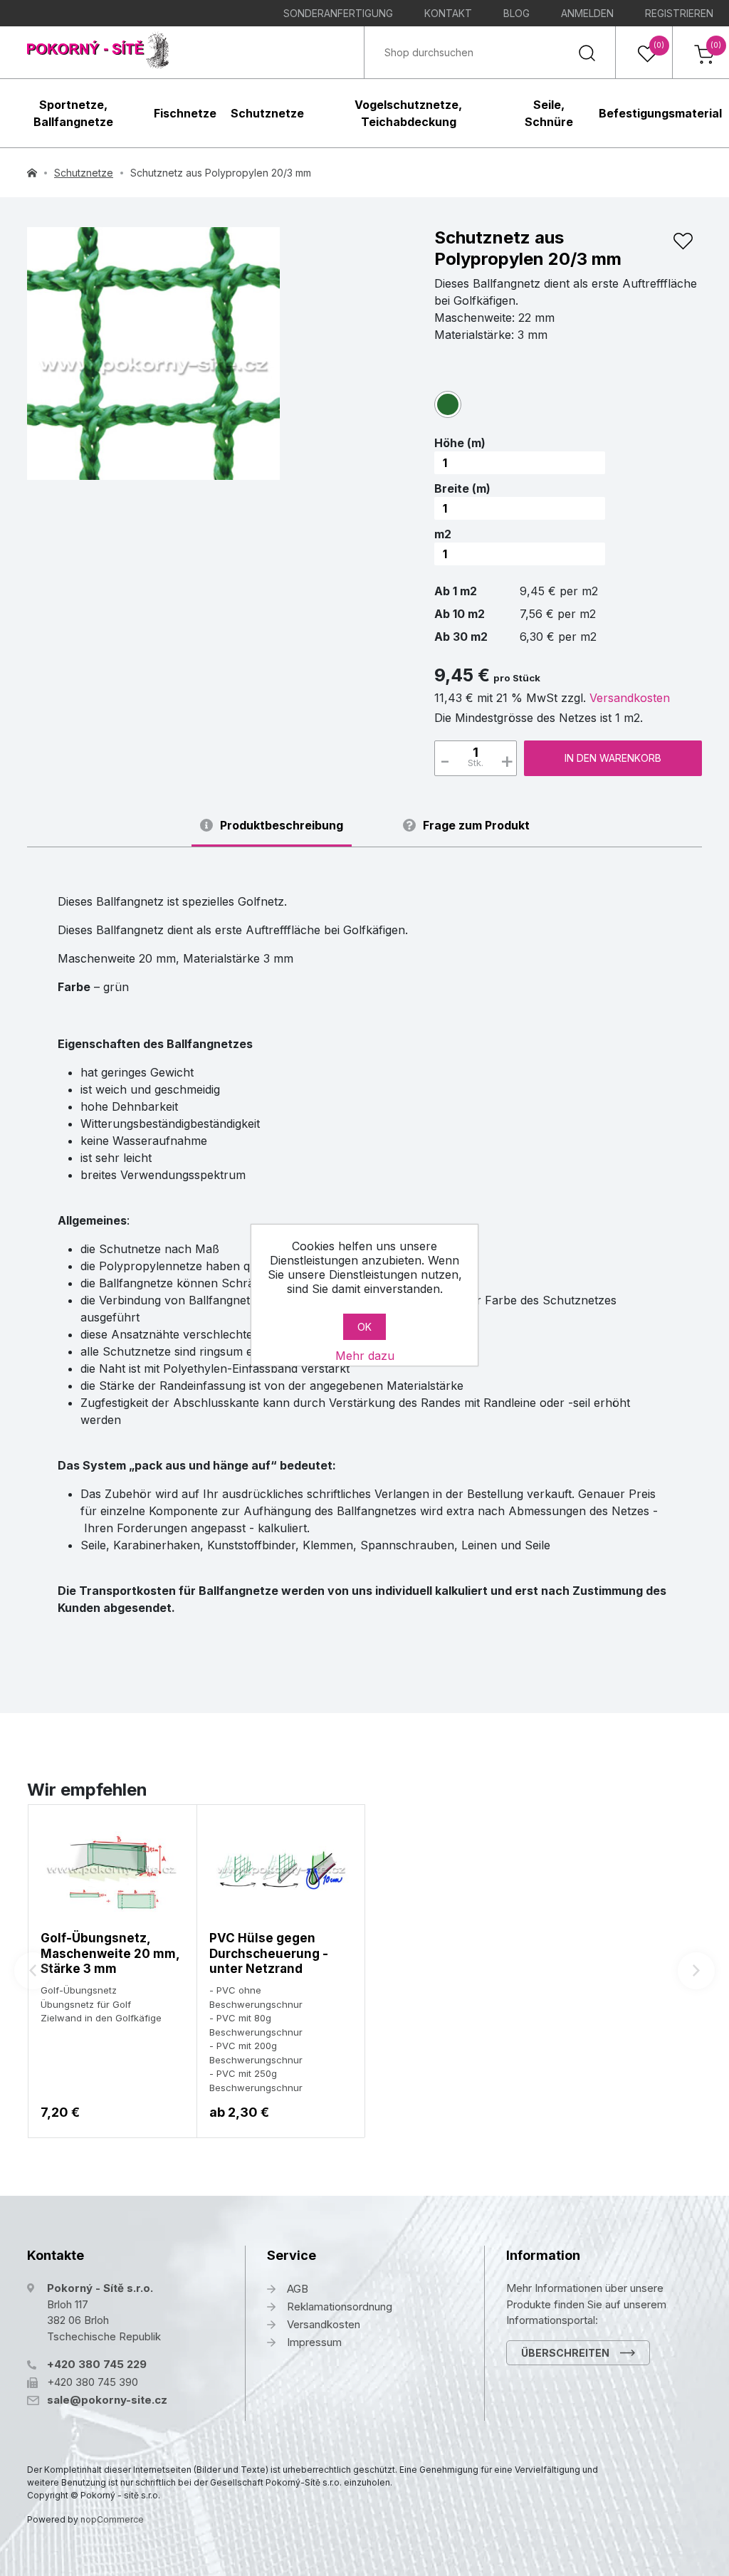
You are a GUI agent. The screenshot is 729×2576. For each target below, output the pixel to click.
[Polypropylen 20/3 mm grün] (153, 354)
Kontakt (448, 13)
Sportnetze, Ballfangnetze (73, 113)
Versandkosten (630, 698)
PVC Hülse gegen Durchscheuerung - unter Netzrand (269, 1953)
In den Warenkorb (613, 758)
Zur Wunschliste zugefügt (683, 241)
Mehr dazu (365, 1356)
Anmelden (587, 13)
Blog (516, 13)
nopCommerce (112, 2519)
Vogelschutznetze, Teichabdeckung (408, 113)
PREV (33, 1971)
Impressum (314, 2342)
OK (364, 1327)
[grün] (448, 404)
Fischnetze (185, 113)
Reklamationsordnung (340, 2307)
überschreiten (565, 2353)
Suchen (587, 52)
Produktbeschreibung (282, 826)
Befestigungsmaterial (660, 113)
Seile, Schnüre (549, 113)
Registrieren (679, 13)
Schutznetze (267, 113)
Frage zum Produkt (476, 826)
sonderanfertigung (338, 13)
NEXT (696, 1971)
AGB (298, 2289)
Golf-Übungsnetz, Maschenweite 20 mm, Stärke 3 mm (110, 1953)
